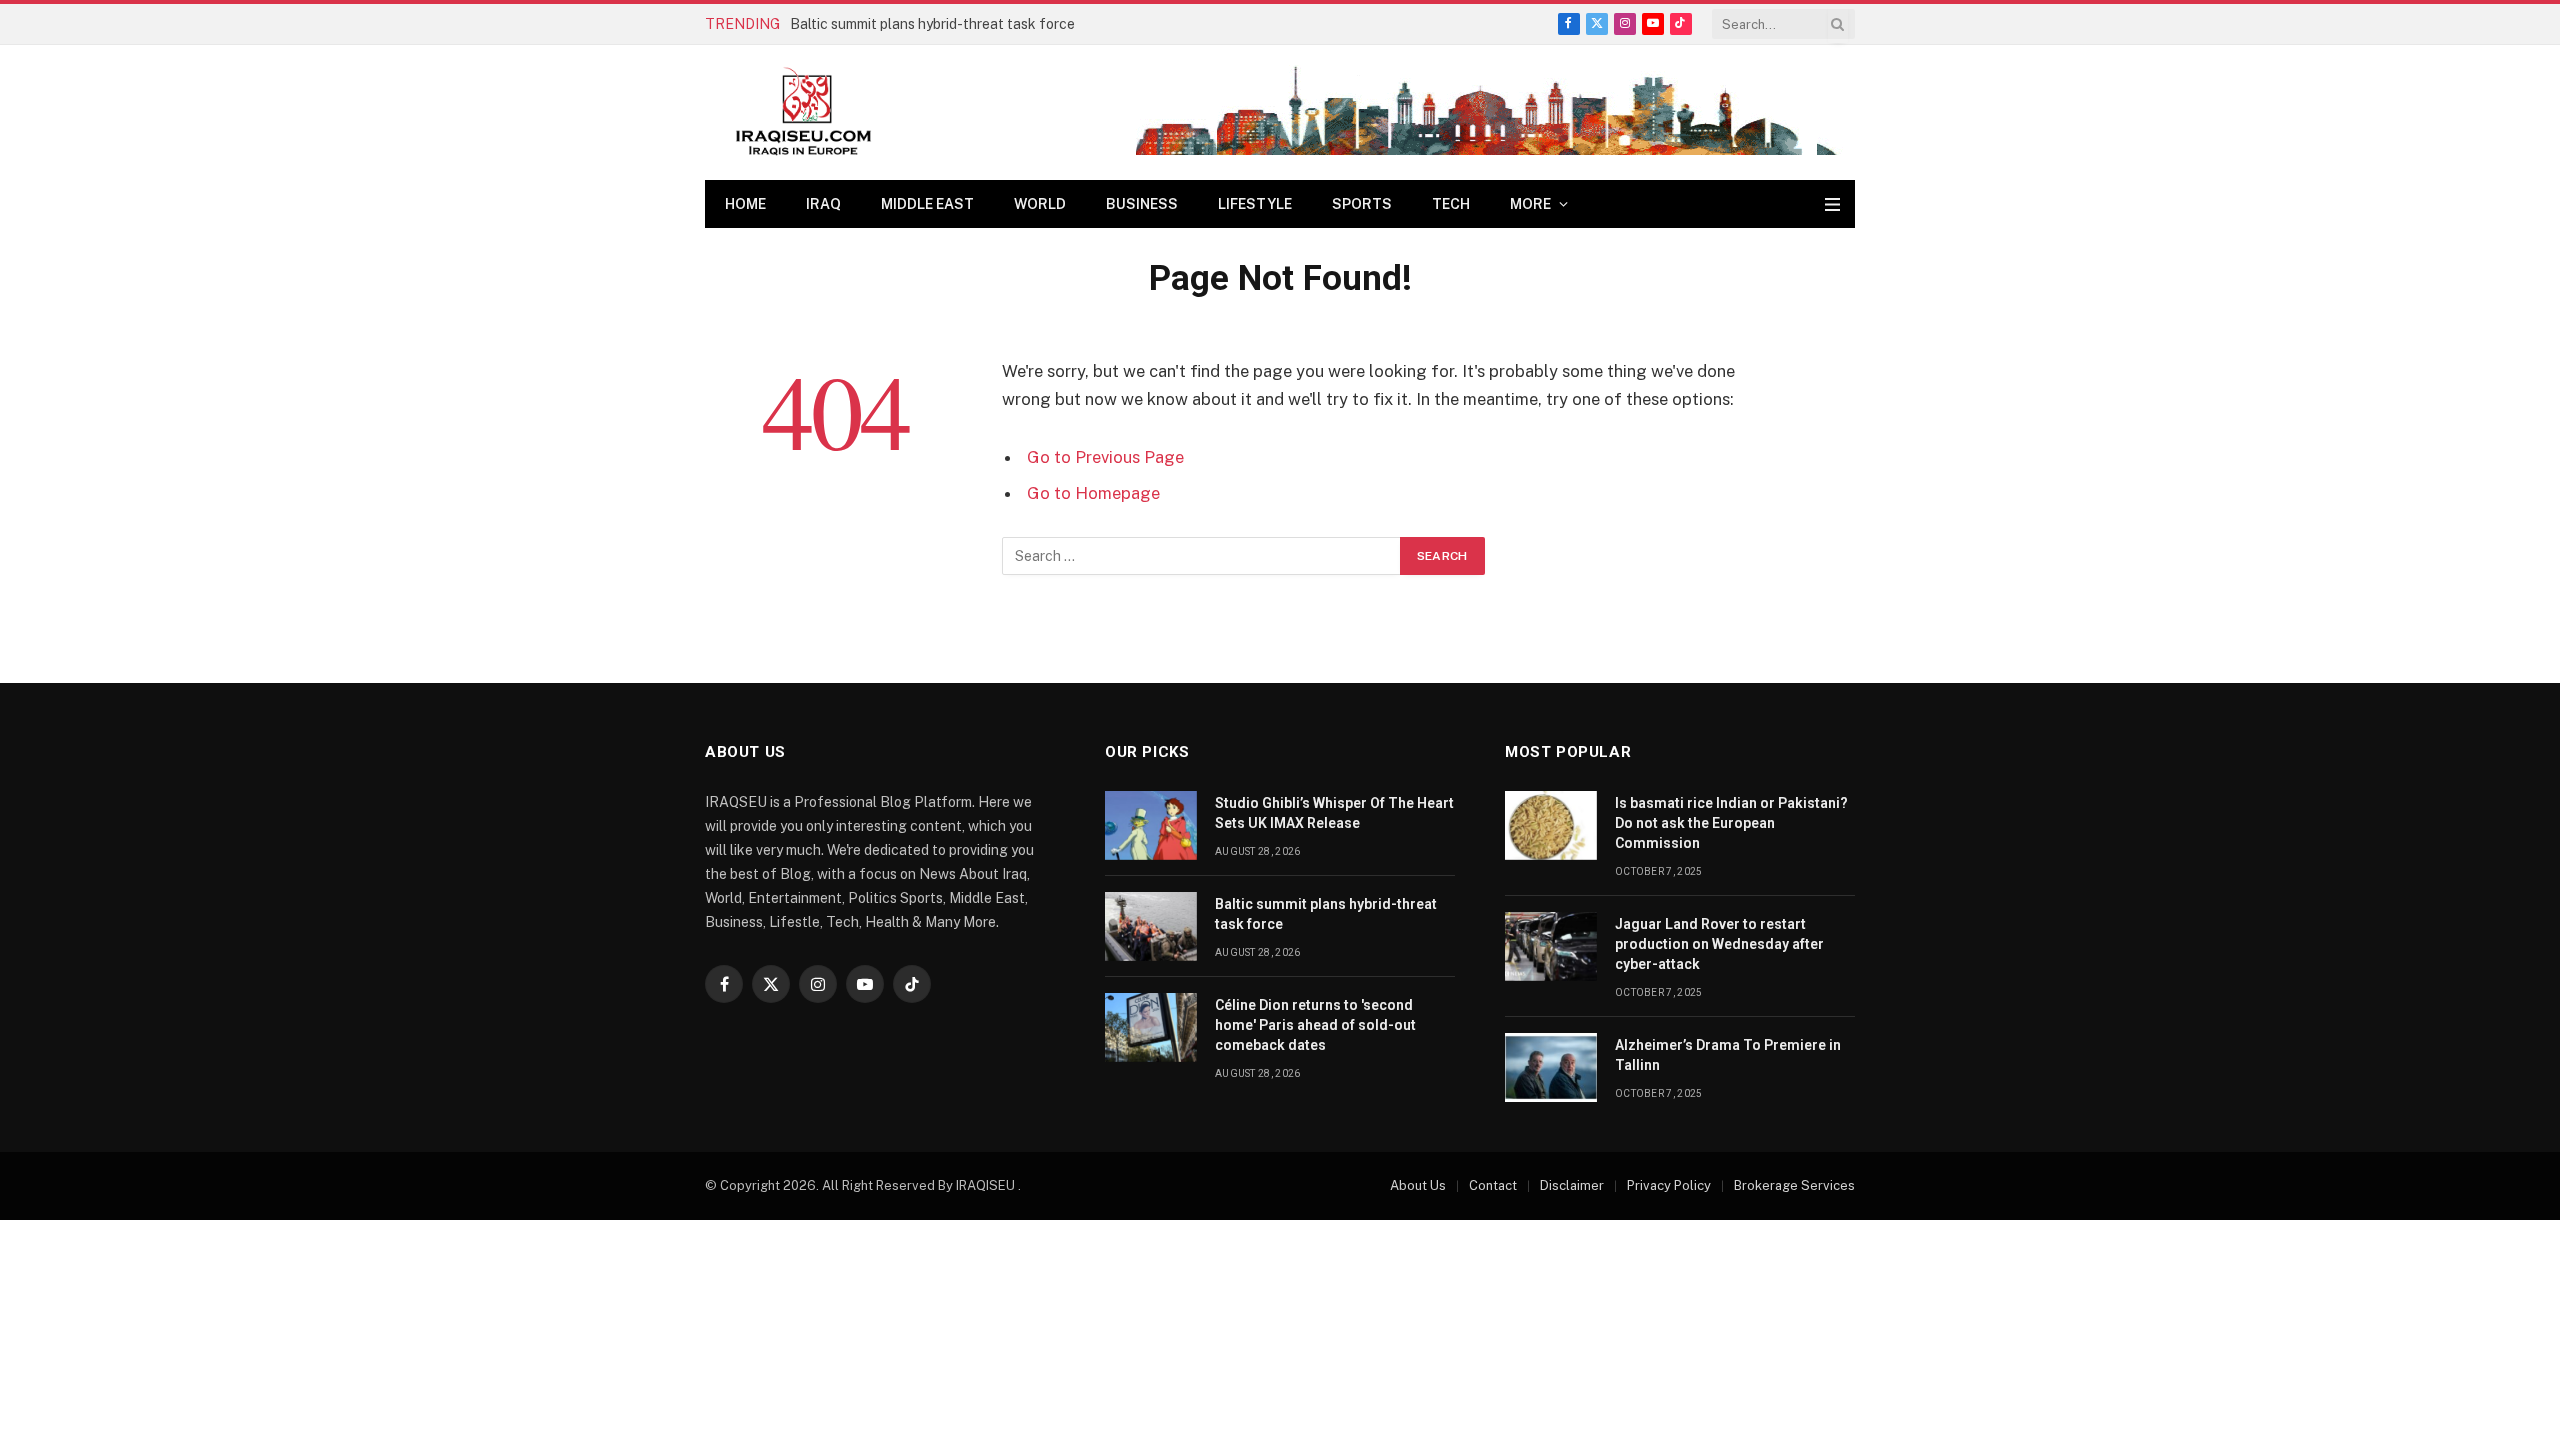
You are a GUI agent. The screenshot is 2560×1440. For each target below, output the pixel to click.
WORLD (1040, 204)
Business (1142, 204)
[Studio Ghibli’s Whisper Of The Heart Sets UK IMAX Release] (1151, 825)
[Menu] (1832, 204)
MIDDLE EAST (927, 204)
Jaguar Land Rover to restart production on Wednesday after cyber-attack (1719, 944)
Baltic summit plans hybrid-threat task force (932, 24)
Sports (1362, 204)
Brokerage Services (1794, 1185)
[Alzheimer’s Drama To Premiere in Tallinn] (1551, 1067)
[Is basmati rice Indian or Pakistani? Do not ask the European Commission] (1551, 825)
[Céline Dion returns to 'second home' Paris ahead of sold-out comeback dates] (1151, 1027)
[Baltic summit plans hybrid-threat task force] (1151, 926)
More (1530, 204)
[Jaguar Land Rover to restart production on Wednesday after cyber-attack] (1551, 946)
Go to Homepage (1093, 493)
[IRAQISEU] (803, 112)
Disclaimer (1572, 1185)
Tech (1451, 204)
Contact (1493, 1185)
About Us (1418, 1185)
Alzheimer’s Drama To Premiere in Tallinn (1728, 1055)
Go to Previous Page (1105, 457)
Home (745, 204)
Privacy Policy (1669, 1185)
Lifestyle (1255, 204)
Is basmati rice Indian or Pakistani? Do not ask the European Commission (1731, 823)
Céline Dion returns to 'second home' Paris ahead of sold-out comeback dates (1315, 1025)
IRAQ (823, 204)
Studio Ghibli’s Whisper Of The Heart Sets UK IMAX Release (1334, 813)
